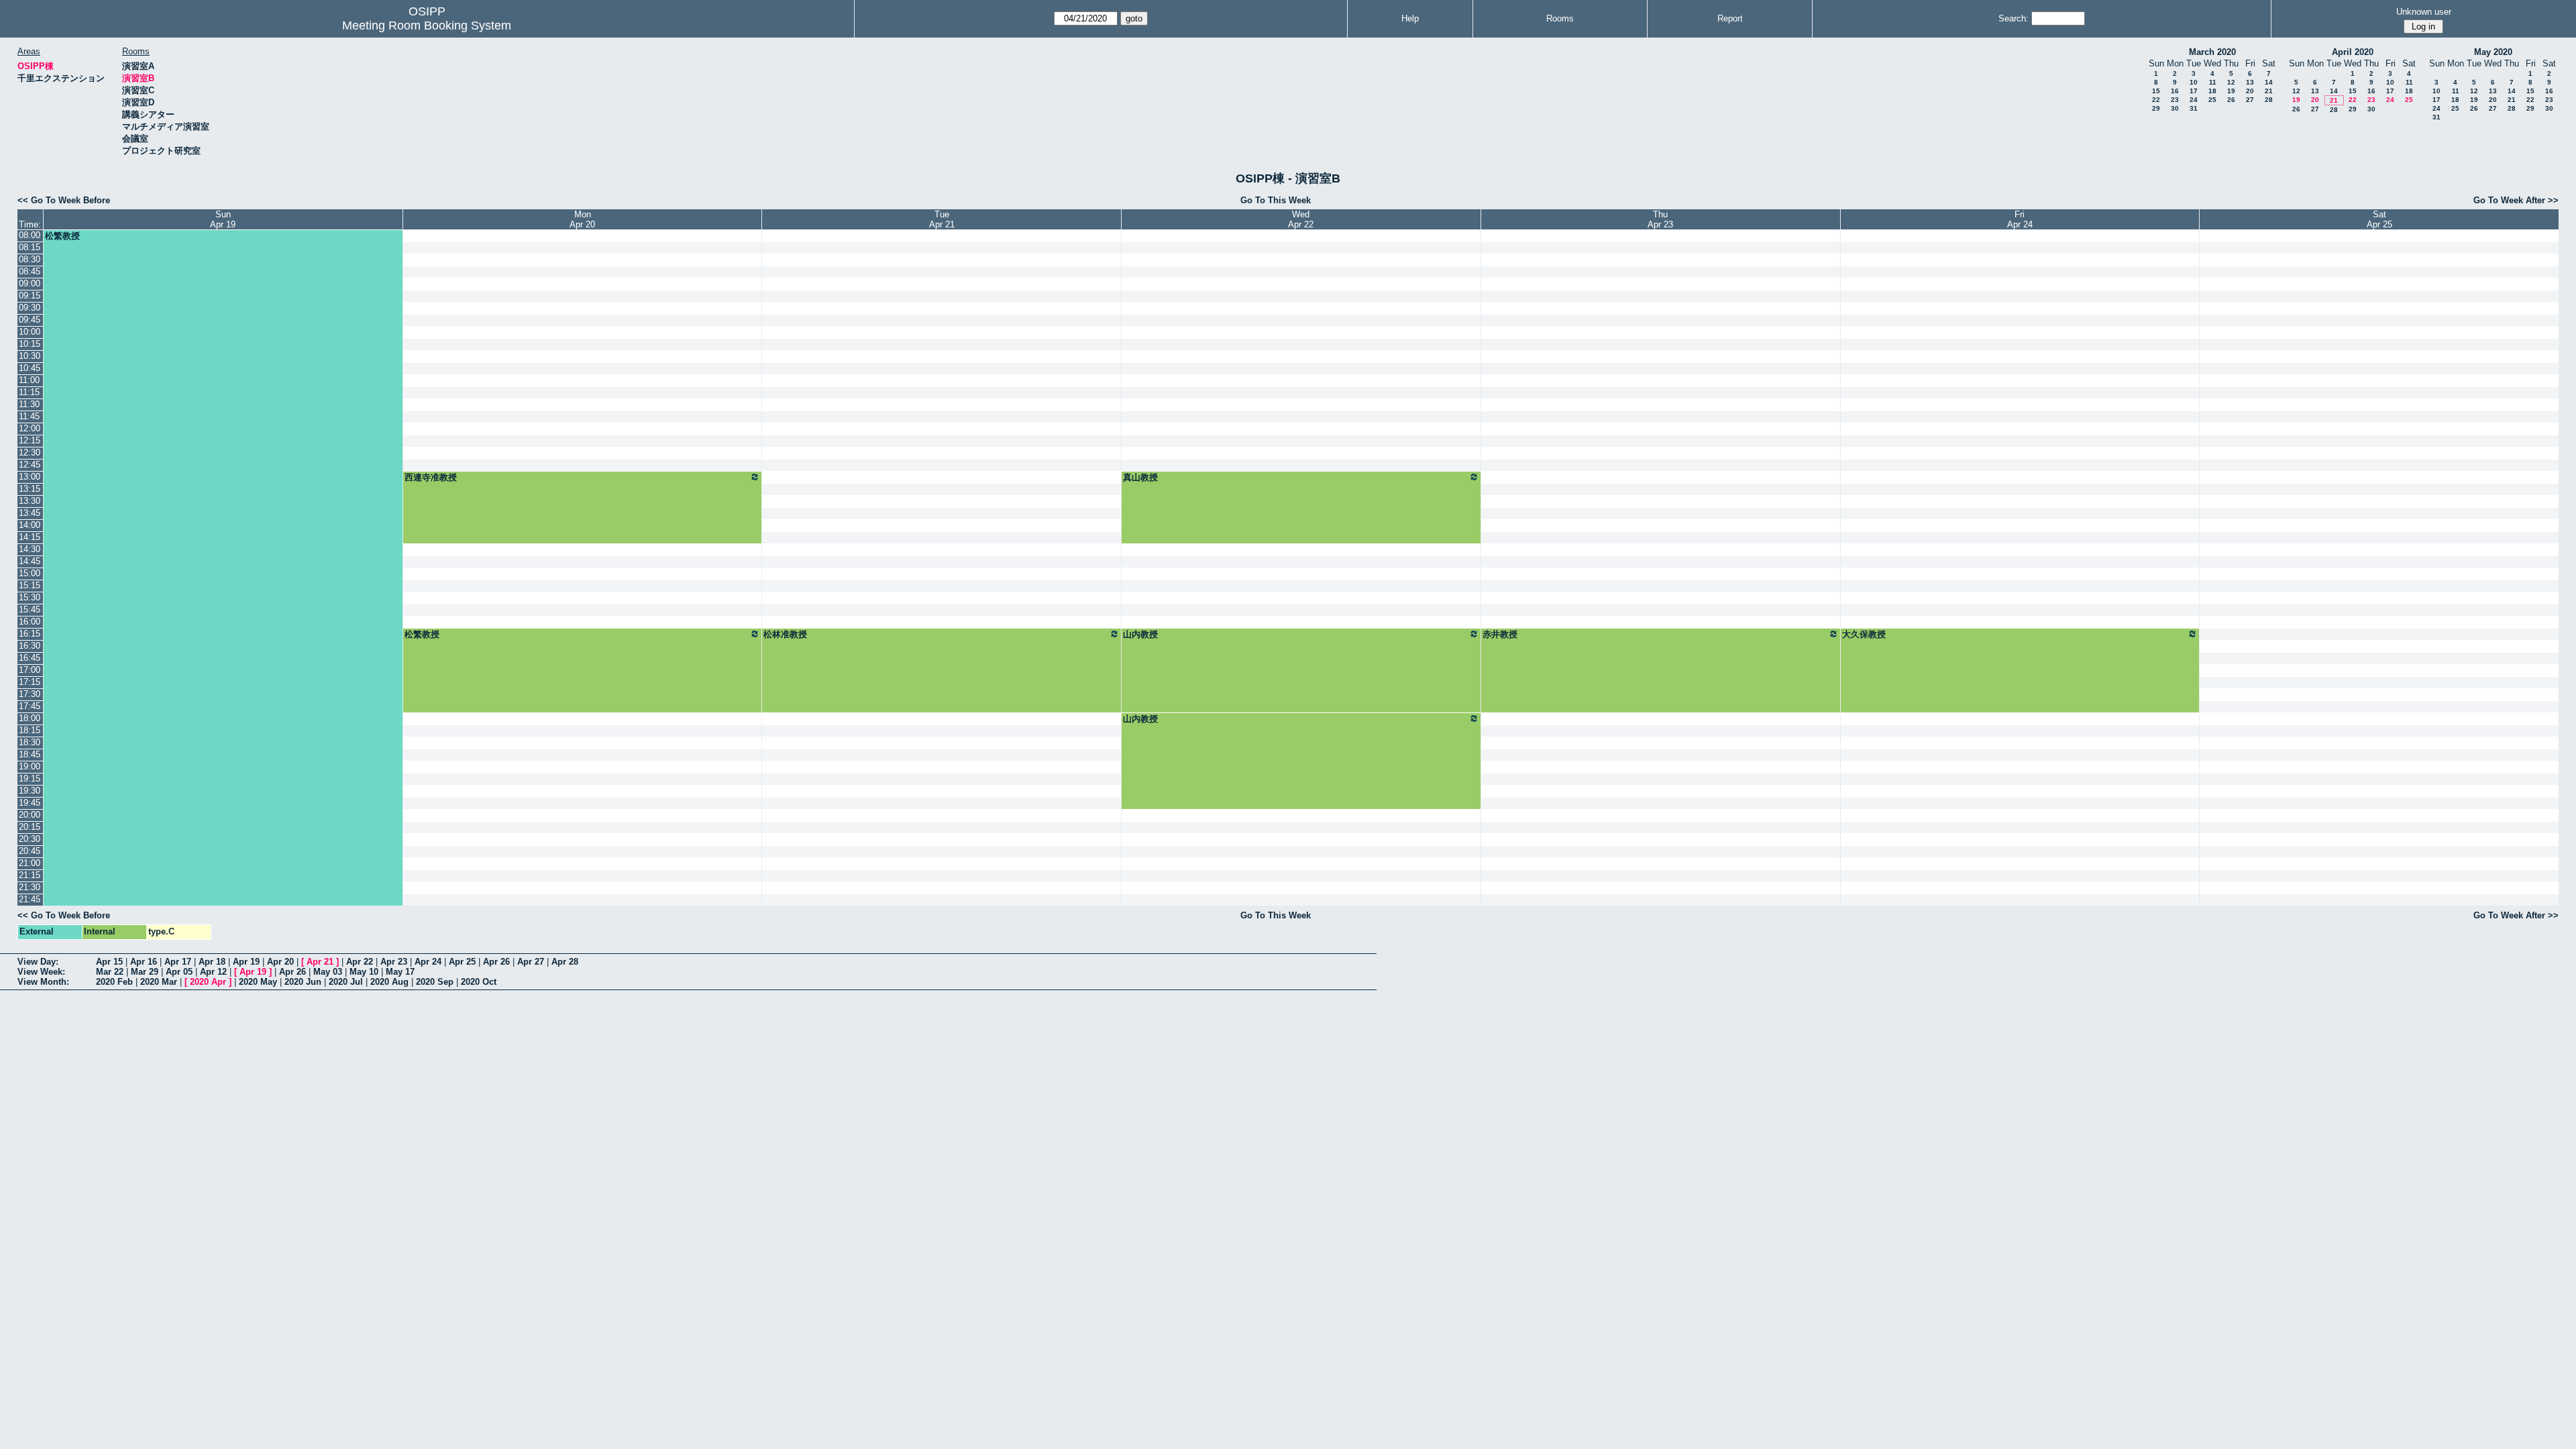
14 (2269, 82)
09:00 (30, 283)
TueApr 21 (942, 219)
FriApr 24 (2020, 219)
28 (2269, 100)
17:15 (30, 682)
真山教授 (1140, 477)
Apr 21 (320, 962)
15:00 (30, 573)
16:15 (30, 634)
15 (2156, 91)
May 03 (328, 972)
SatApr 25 (2379, 219)
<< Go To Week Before (64, 200)
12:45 (30, 465)
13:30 (30, 501)
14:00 (30, 525)
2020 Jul (346, 982)
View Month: (43, 982)
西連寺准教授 (431, 477)
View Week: (41, 972)
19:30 (30, 791)
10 (2194, 82)
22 (2156, 100)
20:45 (30, 851)
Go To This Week (1276, 200)
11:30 (29, 404)
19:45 (30, 803)
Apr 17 (178, 962)
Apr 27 (531, 962)
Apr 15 (109, 962)
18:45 (30, 754)
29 (2156, 108)
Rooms (1560, 18)
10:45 (30, 368)
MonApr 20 (582, 219)
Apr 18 (212, 962)
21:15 (30, 875)
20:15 (30, 827)
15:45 (30, 609)
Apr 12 (213, 972)
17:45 (30, 706)
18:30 (30, 742)
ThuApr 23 (1660, 219)
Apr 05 (179, 972)
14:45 (30, 561)
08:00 (30, 235)
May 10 (364, 972)
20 (2250, 91)
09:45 (30, 320)
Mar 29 (145, 972)
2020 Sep (435, 982)
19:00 (30, 766)
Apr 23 (394, 962)
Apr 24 (428, 962)
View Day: (38, 962)
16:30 (30, 646)
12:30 (30, 452)
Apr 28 (565, 962)
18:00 (30, 718)
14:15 (30, 537)
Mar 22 (110, 972)
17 (2194, 91)
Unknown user (2424, 12)
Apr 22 (360, 962)
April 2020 (2353, 52)
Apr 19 (246, 962)
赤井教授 (1500, 634)
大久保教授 (1864, 634)
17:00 (30, 670)
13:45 (30, 513)
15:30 (30, 597)
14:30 (30, 549)
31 (2194, 108)
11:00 (29, 380)
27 (2250, 100)
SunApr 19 (223, 219)
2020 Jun (303, 982)
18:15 (30, 730)
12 (2231, 82)
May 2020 (2493, 52)
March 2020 (2212, 52)
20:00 (30, 815)
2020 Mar (159, 982)
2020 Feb (114, 982)
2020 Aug (389, 982)
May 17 (400, 972)
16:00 (30, 622)
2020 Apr (208, 982)
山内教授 (1140, 634)
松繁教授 (62, 236)
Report (1730, 18)
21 (2269, 91)
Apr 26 (496, 962)
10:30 (30, 356)
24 (2194, 100)
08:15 (30, 247)
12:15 (30, 440)
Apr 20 (280, 962)
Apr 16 (144, 962)
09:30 (30, 308)
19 (2231, 91)
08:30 (30, 259)
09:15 (30, 296)
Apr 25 (462, 962)
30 (2175, 108)
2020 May (258, 982)
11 (2213, 82)
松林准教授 (785, 634)
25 (2212, 100)
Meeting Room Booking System (427, 25)
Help (1410, 18)
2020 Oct (479, 982)
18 (2212, 91)
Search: (2014, 18)
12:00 (30, 428)
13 (2250, 82)
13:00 (30, 477)
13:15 (30, 489)
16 (2175, 91)
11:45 (29, 416)
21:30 (30, 887)
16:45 (30, 658)
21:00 (30, 863)
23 (2175, 100)
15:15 (30, 585)
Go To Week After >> (2516, 200)
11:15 (29, 392)
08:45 (30, 271)
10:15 (30, 344)
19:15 (30, 779)
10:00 (30, 332)
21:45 (30, 899)
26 (2231, 100)
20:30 (30, 839)
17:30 (30, 694)
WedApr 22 (1301, 219)
